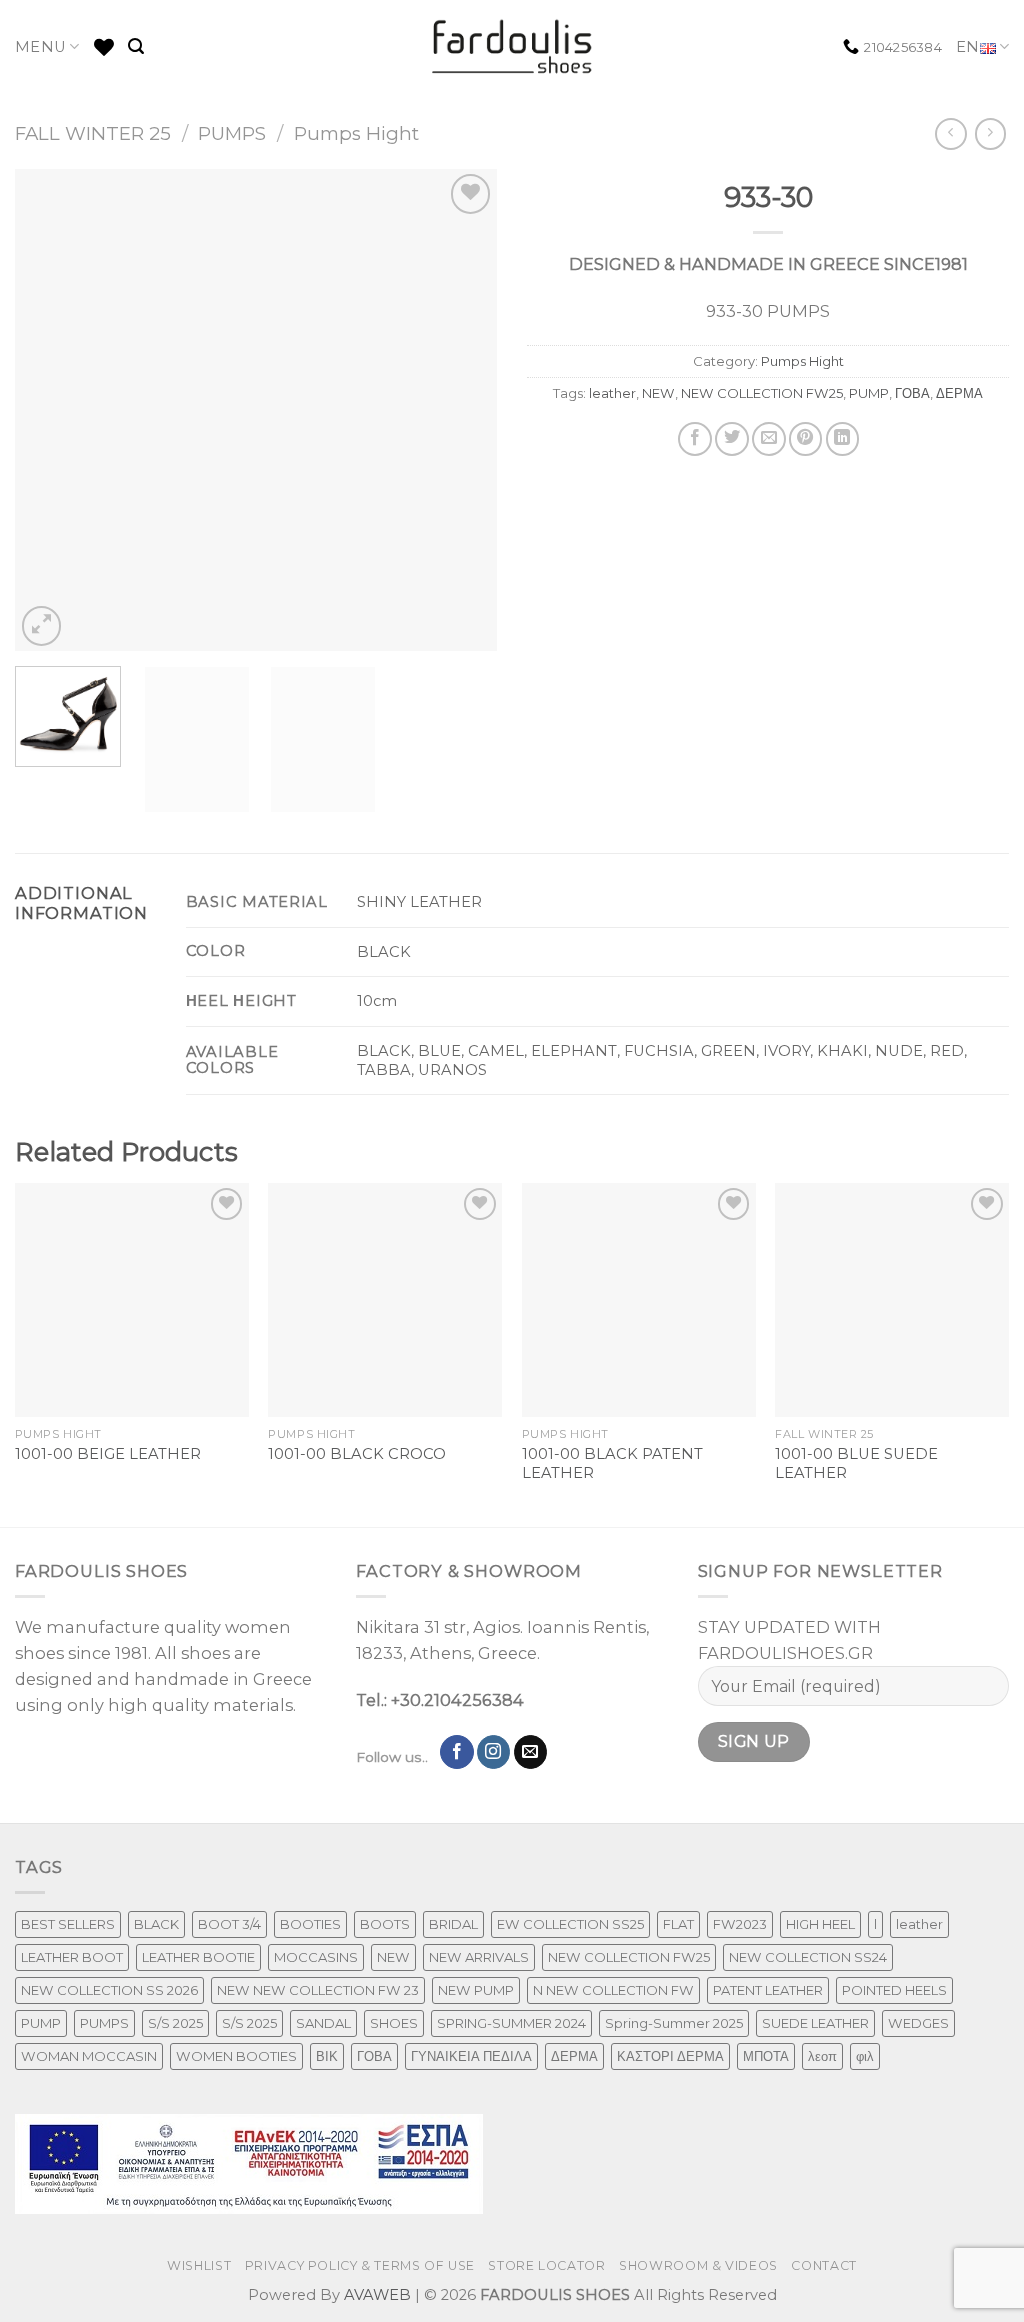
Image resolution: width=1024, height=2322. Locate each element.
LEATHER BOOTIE (198, 1957)
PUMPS (232, 133)
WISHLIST (199, 2265)
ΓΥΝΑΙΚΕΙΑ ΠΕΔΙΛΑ (471, 2056)
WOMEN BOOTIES (236, 2056)
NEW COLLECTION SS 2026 (109, 1990)
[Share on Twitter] (732, 439)
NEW (658, 393)
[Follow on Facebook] (457, 1752)
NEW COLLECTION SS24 (808, 1957)
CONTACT (823, 2265)
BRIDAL (453, 1924)
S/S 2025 (175, 2023)
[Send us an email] (531, 1752)
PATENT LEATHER (768, 1990)
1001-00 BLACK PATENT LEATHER (612, 1463)
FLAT (678, 1924)
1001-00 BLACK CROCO (357, 1454)
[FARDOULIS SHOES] (512, 47)
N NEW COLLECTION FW (613, 1990)
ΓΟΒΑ (912, 393)
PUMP (869, 393)
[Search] (136, 46)
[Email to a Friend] (769, 439)
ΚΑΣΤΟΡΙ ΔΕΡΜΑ (670, 2056)
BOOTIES (310, 1924)
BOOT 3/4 (229, 1924)
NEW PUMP (476, 1990)
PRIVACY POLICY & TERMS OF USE (360, 2265)
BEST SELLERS (68, 1924)
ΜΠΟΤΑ (766, 2056)
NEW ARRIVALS (479, 1957)
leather (612, 393)
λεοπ (822, 2056)
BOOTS (385, 1924)
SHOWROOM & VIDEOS (698, 2265)
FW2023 (740, 1924)
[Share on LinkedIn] (843, 439)
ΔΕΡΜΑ (959, 393)
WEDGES (918, 2023)
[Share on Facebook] (695, 439)
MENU (40, 47)
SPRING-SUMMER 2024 (511, 2023)
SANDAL (323, 2023)
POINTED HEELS (894, 1990)
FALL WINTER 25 (93, 133)
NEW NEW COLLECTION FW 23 (318, 1990)
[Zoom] (42, 626)
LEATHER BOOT (72, 1957)
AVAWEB (377, 2295)
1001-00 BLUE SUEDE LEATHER (856, 1463)
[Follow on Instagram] (494, 1752)
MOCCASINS (316, 1957)
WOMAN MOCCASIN (89, 2056)
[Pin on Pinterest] (806, 439)
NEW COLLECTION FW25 (762, 393)
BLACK (156, 1924)
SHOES (394, 2023)
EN (968, 47)
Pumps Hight (356, 133)
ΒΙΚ (327, 2056)
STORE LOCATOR (546, 2265)
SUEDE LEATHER (815, 2023)
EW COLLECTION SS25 (570, 1924)
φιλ (865, 2056)
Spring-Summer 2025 (674, 2023)
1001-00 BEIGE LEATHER (108, 1454)
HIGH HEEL (820, 1924)
